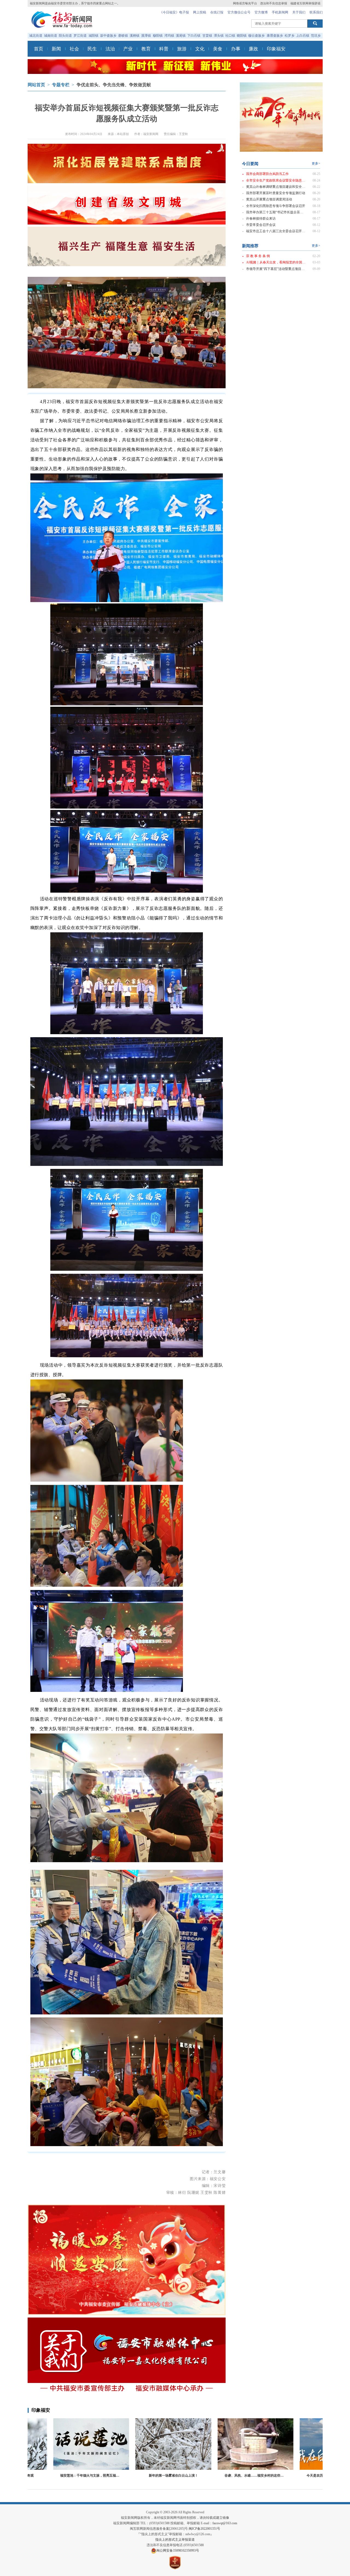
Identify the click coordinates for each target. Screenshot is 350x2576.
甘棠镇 (207, 36)
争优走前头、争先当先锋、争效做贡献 (114, 85)
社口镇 (230, 36)
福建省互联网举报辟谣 (305, 3)
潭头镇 (219, 36)
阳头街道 (65, 36)
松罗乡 (290, 36)
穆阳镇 (158, 36)
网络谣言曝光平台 (245, 3)
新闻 (56, 49)
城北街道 (36, 36)
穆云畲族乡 (256, 36)
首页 (39, 49)
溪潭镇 (146, 36)
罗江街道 (80, 36)
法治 (110, 49)
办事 (236, 49)
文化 (200, 49)
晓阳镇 (242, 36)
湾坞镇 (169, 36)
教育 (146, 49)
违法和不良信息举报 (274, 3)
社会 (74, 49)
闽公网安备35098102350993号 (178, 2551)
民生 (92, 49)
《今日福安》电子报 (174, 12)
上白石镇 (303, 36)
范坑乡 (316, 36)
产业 (128, 49)
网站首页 (36, 85)
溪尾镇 (181, 36)
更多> (316, 164)
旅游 (182, 49)
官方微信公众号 (239, 12)
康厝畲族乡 (275, 36)
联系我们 (316, 12)
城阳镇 (94, 36)
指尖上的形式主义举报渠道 (175, 2540)
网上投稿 (200, 12)
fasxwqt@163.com (225, 2523)
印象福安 (276, 49)
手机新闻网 (280, 12)
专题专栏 (61, 85)
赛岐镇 (123, 36)
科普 (164, 49)
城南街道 (51, 36)
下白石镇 (194, 36)
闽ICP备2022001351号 (204, 2529)
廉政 (253, 49)
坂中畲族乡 (108, 36)
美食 (218, 49)
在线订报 (217, 12)
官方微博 (261, 12)
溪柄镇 (135, 36)
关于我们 (299, 12)
